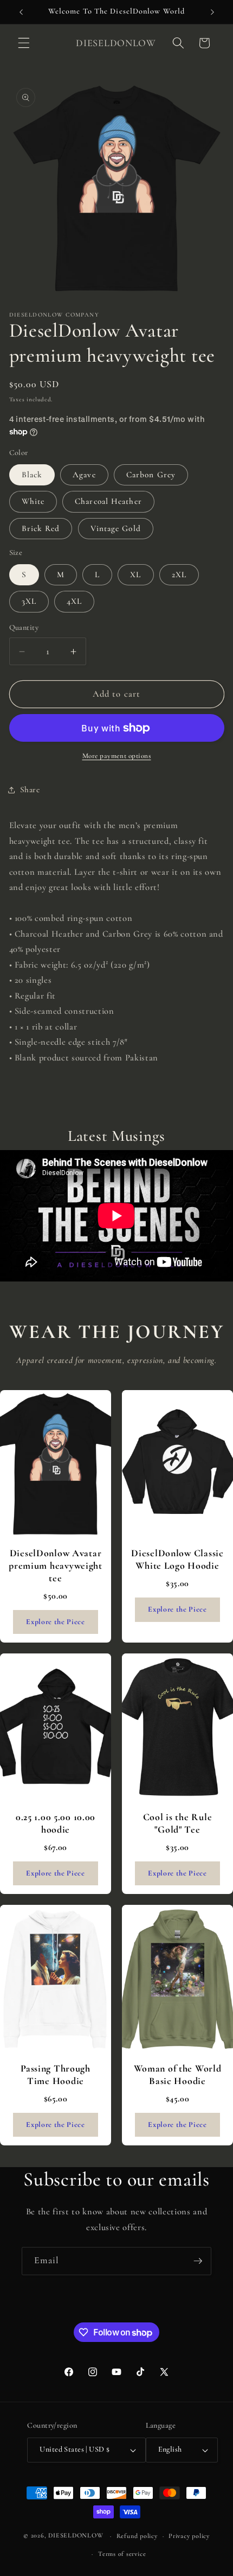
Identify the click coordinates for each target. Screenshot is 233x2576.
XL (135, 574)
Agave (84, 475)
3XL (29, 601)
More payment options (117, 756)
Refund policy (137, 2536)
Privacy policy (189, 2536)
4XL (74, 601)
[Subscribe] (198, 2261)
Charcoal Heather (108, 501)
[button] (24, 43)
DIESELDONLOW (76, 2536)
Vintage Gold (116, 528)
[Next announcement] (212, 12)
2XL (179, 574)
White (33, 501)
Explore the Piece (55, 1622)
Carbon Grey (151, 475)
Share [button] (30, 790)
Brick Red (41, 528)
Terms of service (122, 2554)
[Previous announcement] (21, 12)
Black (32, 475)
